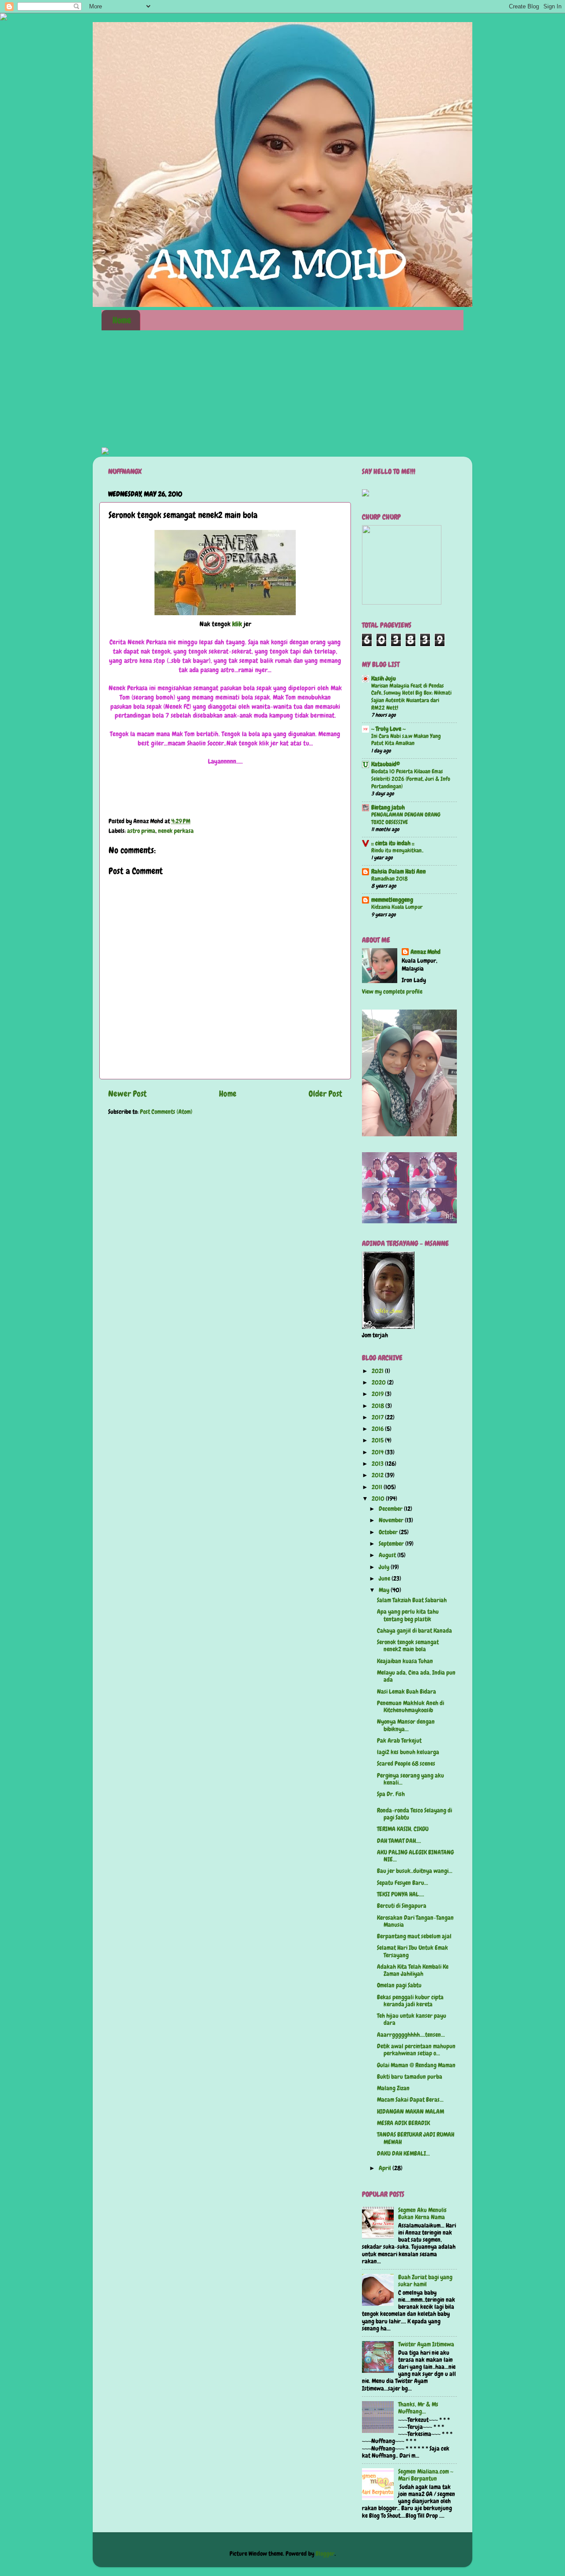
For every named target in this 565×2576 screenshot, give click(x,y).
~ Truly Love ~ (388, 729)
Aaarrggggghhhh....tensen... (411, 2035)
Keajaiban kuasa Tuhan (405, 1661)
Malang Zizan (393, 2088)
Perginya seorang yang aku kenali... (411, 1779)
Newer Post (127, 1094)
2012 (378, 1475)
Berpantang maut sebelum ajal (414, 1936)
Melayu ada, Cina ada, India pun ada (416, 1676)
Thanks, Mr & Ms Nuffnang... (418, 2408)
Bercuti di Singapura (402, 1906)
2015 (378, 1440)
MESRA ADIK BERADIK (403, 2123)
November (392, 1520)
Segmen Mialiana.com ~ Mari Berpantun (426, 2475)
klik (237, 624)
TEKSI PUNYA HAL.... (401, 1894)
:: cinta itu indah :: (393, 843)
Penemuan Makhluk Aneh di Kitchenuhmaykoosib (411, 1707)
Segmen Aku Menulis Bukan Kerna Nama (422, 2214)
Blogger (325, 2554)
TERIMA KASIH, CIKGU (403, 1829)
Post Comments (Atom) (166, 1112)
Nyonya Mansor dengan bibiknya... (406, 1725)
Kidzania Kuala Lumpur (397, 907)
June (385, 1579)
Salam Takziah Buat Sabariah (412, 1600)
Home (122, 320)
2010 (379, 1499)
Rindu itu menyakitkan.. (397, 850)
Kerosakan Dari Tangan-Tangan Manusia (415, 1921)
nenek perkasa (176, 831)
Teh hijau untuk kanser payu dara (412, 2019)
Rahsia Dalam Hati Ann (399, 872)
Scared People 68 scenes (406, 1764)
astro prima (141, 831)
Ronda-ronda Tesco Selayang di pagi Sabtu (414, 1814)
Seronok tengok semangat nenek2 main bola (408, 1646)
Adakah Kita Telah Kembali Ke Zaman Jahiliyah (413, 1970)
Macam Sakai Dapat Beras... (410, 2100)
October (389, 1532)
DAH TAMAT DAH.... (399, 1841)
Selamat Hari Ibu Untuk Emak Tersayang (412, 1951)
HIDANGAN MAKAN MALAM (411, 2112)
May (385, 1590)
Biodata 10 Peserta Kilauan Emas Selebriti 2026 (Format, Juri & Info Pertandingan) (411, 779)
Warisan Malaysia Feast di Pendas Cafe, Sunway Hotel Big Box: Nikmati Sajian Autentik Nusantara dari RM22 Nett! (411, 697)
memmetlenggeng (392, 900)
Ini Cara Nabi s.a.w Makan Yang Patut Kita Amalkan (406, 740)
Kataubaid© (386, 764)
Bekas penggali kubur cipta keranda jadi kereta (410, 2001)
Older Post (325, 1094)
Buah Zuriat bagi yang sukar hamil (425, 2281)
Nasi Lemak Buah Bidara (407, 1692)
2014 (378, 1452)
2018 (379, 1406)
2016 (378, 1429)
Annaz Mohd (426, 952)
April (386, 2168)
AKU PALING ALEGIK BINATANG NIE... (415, 1856)
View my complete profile (392, 992)
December (391, 1509)
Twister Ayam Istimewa (426, 2344)
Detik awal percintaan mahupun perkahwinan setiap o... (416, 2050)
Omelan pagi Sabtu (399, 1985)
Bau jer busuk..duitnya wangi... (415, 1871)
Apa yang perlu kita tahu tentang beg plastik (408, 1615)
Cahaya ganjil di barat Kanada (414, 1631)
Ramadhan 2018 (390, 879)
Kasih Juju (384, 679)
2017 (378, 1417)
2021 (378, 1371)
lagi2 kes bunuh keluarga (408, 1752)
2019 (378, 1394)
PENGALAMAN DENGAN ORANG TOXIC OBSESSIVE (406, 818)
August (388, 1555)
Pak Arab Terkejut (399, 1741)
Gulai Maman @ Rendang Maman (416, 2065)
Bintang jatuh (388, 808)
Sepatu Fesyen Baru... (403, 1883)
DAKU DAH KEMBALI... (403, 2154)
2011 (378, 1487)
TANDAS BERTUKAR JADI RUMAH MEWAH (416, 2138)
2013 (378, 1464)
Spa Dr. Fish (391, 1794)
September (392, 1544)
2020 (379, 1383)
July (385, 1567)
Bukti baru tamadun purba (410, 2077)
